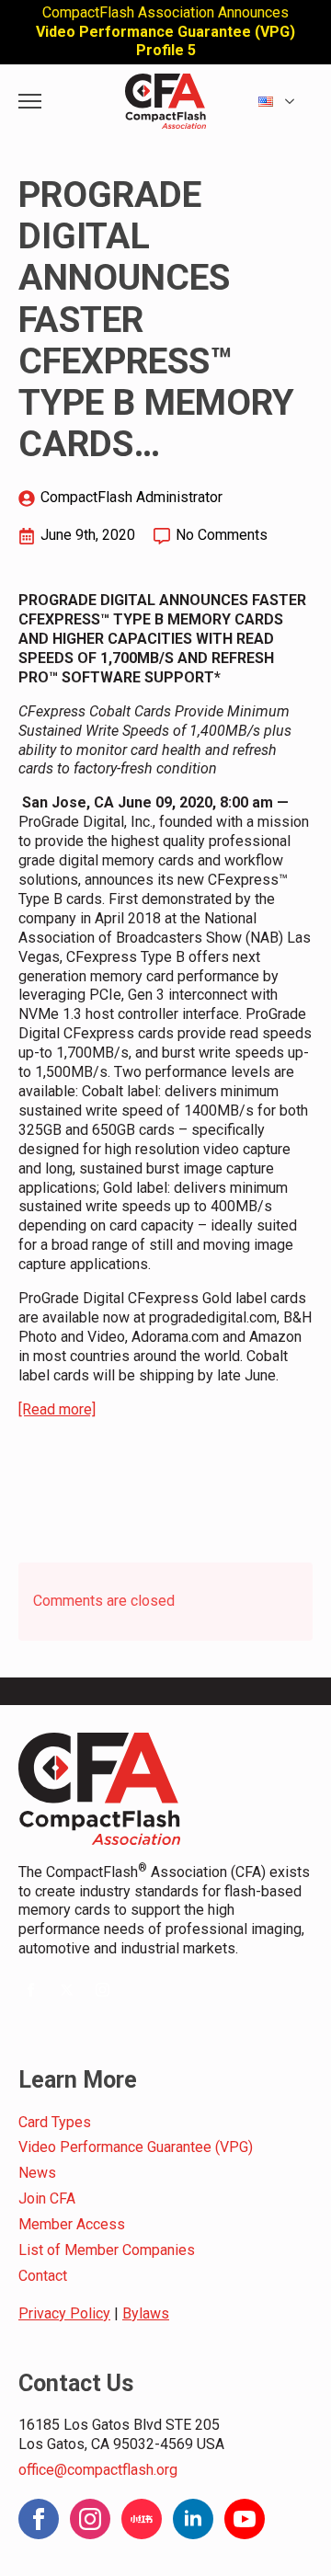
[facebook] (31, 1990)
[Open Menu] (30, 102)
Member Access (72, 2224)
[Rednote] (142, 2519)
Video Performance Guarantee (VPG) (136, 2147)
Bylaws (146, 2313)
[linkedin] (193, 2519)
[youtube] (245, 2519)
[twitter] (67, 1990)
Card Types (55, 2122)
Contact (43, 2276)
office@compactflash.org (98, 2470)
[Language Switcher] (295, 102)
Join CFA (47, 2198)
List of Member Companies (107, 2250)
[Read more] (57, 1409)
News (37, 2173)
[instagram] (103, 1990)
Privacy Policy (64, 2313)
